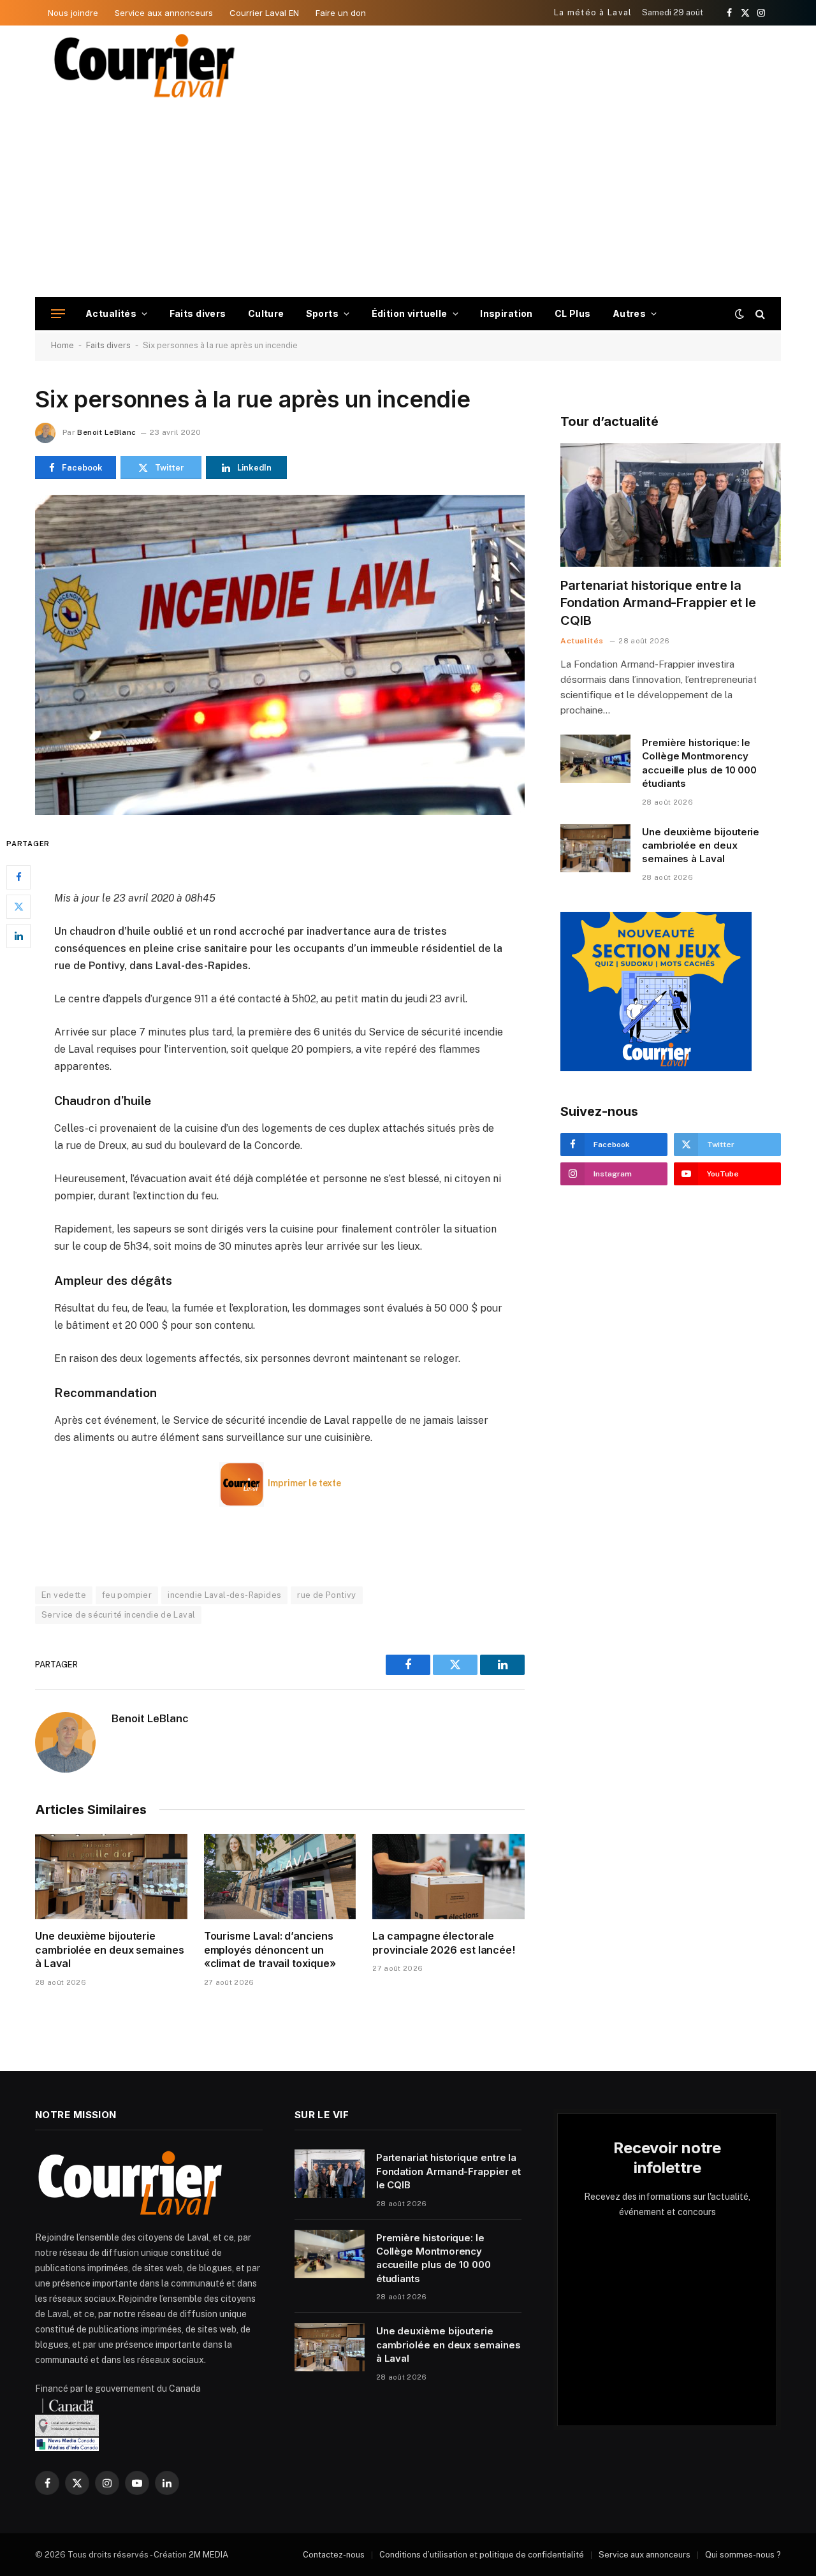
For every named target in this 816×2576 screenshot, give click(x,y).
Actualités (111, 313)
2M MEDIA (208, 2555)
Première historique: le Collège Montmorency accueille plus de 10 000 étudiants (699, 763)
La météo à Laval (593, 12)
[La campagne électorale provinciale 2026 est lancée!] (448, 1877)
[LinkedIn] (18, 936)
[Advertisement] (408, 201)
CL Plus (573, 313)
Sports (323, 313)
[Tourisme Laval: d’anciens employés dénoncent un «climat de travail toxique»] (280, 1877)
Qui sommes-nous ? (743, 2555)
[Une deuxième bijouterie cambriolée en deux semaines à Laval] (111, 1877)
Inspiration (506, 313)
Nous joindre (73, 13)
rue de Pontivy (326, 1595)
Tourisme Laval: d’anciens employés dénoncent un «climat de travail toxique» (270, 1950)
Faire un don (341, 13)
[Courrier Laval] (145, 66)
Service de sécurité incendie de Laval (118, 1615)
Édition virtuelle (410, 313)
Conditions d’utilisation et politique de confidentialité (482, 2555)
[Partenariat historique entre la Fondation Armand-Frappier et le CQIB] (671, 505)
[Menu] (58, 314)
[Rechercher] (759, 314)
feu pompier (127, 1595)
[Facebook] (18, 877)
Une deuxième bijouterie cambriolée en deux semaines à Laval (110, 1950)
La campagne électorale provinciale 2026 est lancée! (444, 1943)
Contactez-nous (334, 2555)
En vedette (64, 1595)
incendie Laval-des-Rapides (224, 1595)
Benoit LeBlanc (106, 432)
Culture (266, 313)
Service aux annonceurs (164, 13)
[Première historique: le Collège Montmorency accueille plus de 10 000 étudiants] (595, 759)
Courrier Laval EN (264, 13)
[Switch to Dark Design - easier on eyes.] (739, 314)
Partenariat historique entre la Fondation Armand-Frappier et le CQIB (658, 603)
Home (62, 345)
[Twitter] (18, 907)
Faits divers (198, 313)
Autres (630, 313)
